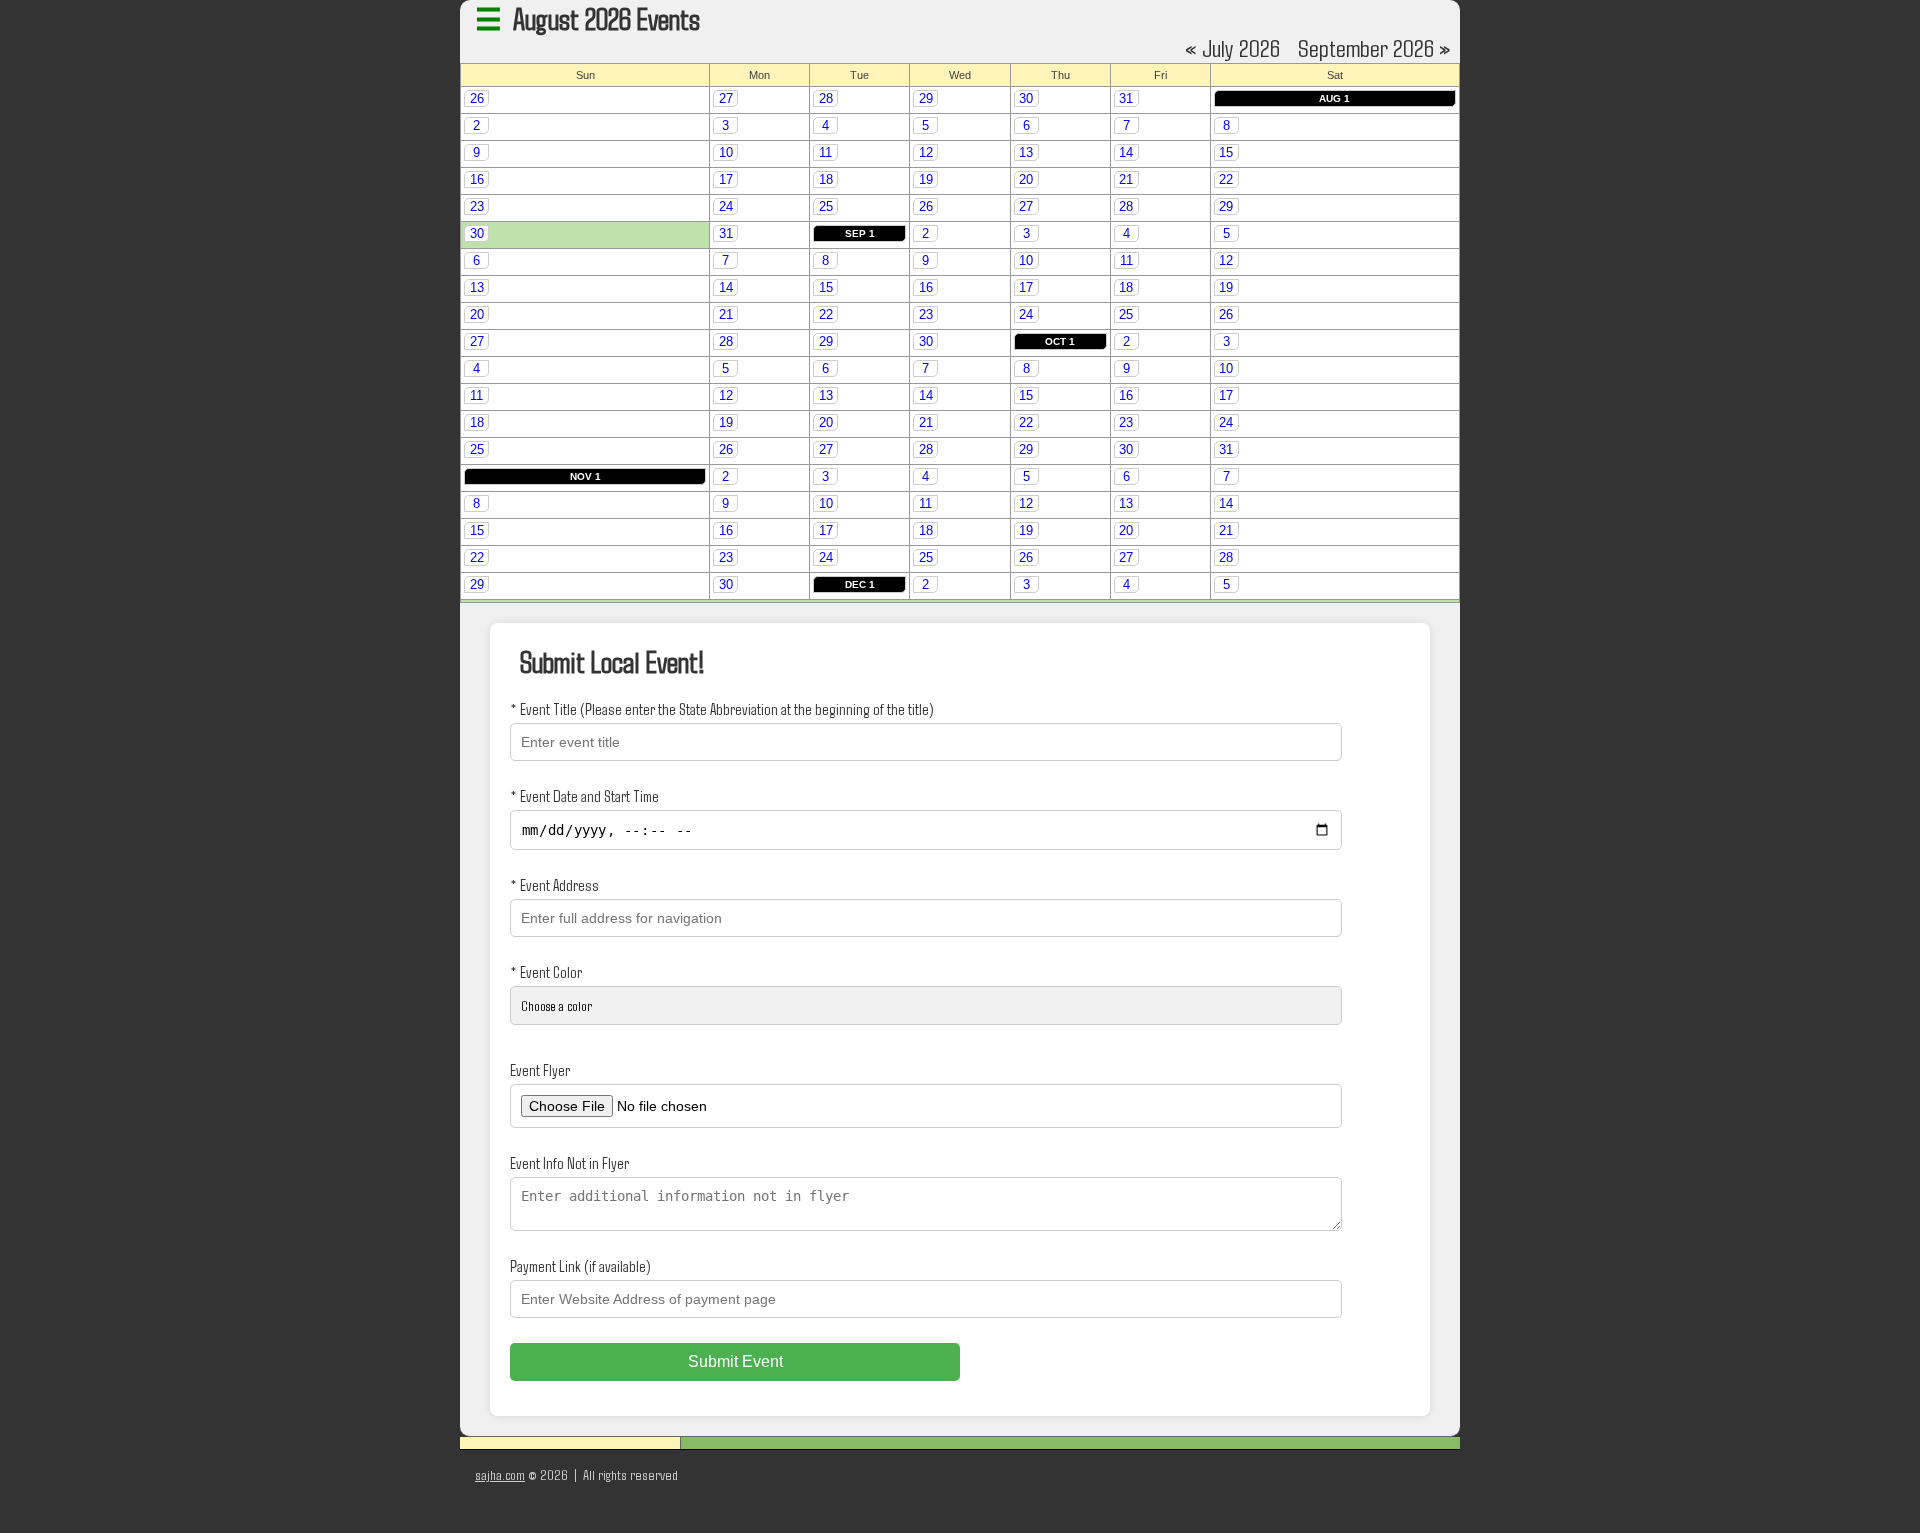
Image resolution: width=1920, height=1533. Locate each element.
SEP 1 (860, 233)
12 (926, 152)
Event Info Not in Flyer (569, 1162)
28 (826, 98)
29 (926, 98)
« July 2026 (1232, 47)
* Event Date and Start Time (584, 795)
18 (826, 179)
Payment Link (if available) (580, 1265)
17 (726, 179)
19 (926, 179)
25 (826, 206)
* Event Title (721, 708)
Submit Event (735, 1361)
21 (1126, 179)
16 (477, 179)
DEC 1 (860, 584)
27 (726, 98)
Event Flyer (540, 1069)
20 (1026, 179)
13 (1026, 152)
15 (1226, 152)
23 (477, 206)
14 (1126, 152)
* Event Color (546, 971)
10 (726, 152)
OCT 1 (1060, 341)
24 (726, 206)
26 (477, 98)
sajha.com (500, 1474)
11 (825, 152)
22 (1226, 179)
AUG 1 (1334, 98)
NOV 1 (585, 476)
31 (1126, 98)
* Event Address (554, 884)
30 (1026, 98)
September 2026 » (1374, 47)
